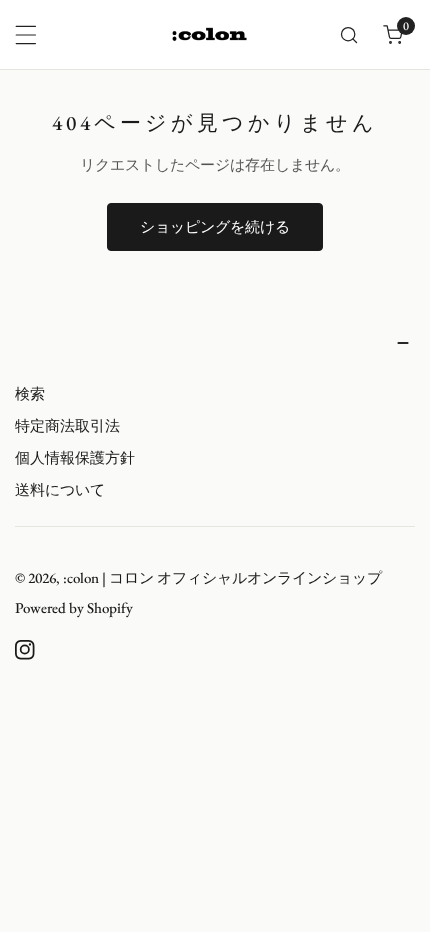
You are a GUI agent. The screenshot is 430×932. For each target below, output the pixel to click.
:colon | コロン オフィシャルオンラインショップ (222, 577)
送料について (60, 489)
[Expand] (26, 35)
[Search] (349, 35)
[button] (393, 35)
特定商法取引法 (67, 425)
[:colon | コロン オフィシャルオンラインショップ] (210, 34)
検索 (30, 393)
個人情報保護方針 (75, 457)
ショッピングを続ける (215, 226)
